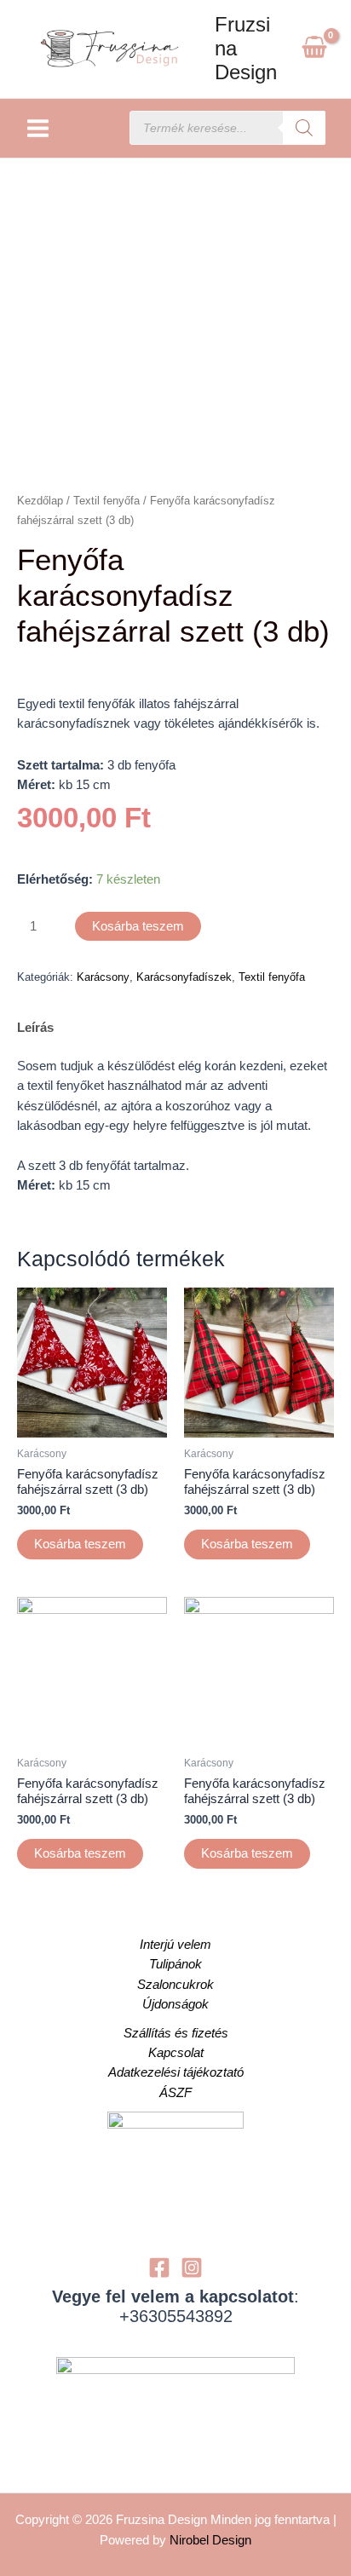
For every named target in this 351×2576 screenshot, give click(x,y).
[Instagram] (192, 2268)
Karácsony (103, 977)
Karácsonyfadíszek (184, 977)
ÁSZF (175, 2093)
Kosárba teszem (138, 926)
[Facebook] (159, 2268)
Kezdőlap (40, 501)
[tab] (175, 1029)
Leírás (35, 1028)
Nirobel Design (210, 2540)
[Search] (304, 128)
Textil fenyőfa (106, 501)
